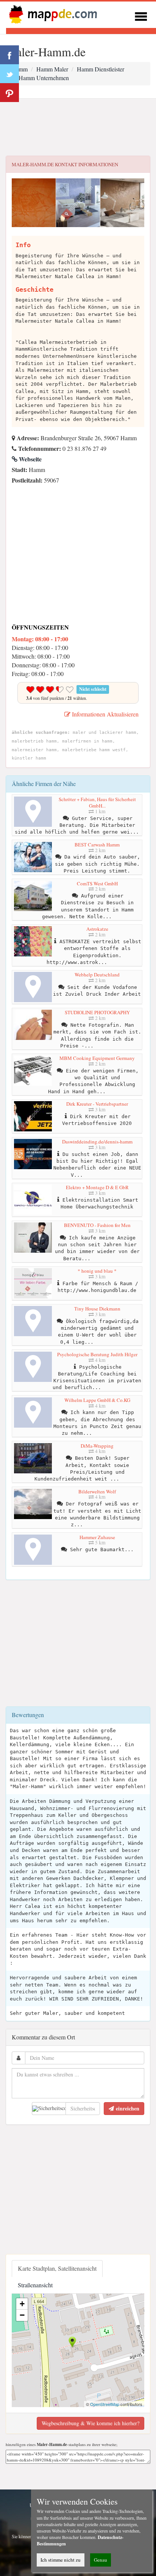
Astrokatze (97, 929)
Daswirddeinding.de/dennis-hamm (97, 1142)
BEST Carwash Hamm (97, 845)
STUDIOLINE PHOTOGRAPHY (97, 1012)
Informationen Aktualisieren (105, 714)
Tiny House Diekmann (97, 1309)
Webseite (30, 459)
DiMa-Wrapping (97, 1446)
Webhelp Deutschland (97, 975)
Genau (101, 2560)
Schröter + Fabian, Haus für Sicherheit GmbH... (97, 803)
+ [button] (22, 2304)
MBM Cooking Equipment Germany (97, 1058)
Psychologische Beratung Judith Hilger (97, 1354)
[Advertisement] (78, 127)
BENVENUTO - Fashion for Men (97, 1225)
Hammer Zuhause (97, 1537)
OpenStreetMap (105, 2404)
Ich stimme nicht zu (61, 2560)
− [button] (22, 2315)
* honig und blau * (97, 1271)
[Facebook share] (9, 55)
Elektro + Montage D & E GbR (97, 1187)
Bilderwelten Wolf (97, 1491)
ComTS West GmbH (97, 883)
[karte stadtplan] (51, 14)
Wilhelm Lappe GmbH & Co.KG (97, 1400)
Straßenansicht (35, 2285)
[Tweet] (9, 74)
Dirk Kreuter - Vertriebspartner (97, 1104)
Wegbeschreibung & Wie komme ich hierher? (90, 2423)
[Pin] (9, 93)
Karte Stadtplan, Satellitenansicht (57, 2268)
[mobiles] (141, 15)
